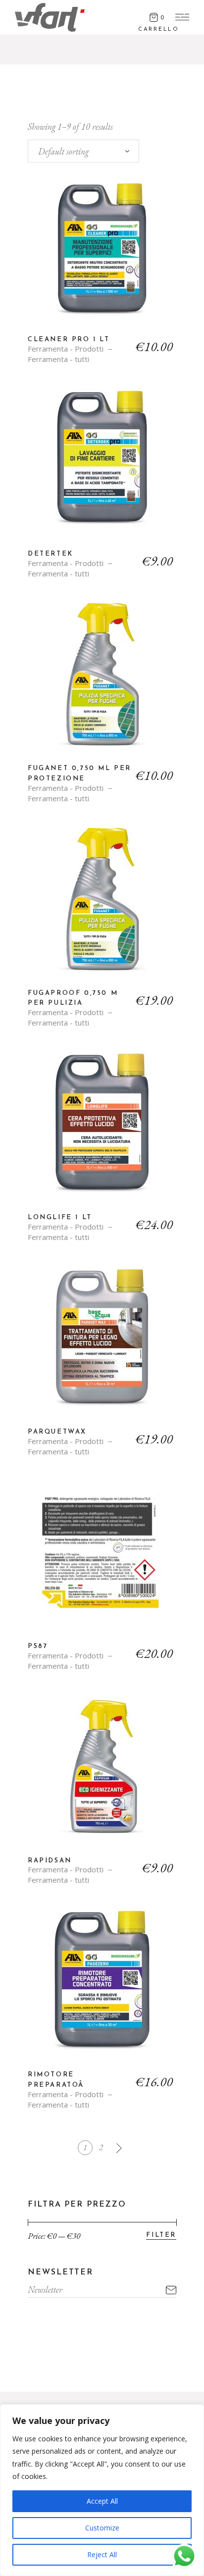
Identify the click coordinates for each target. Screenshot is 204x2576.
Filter (161, 2235)
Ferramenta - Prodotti (66, 349)
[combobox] (83, 151)
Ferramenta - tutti (58, 359)
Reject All (102, 2554)
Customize (102, 2528)
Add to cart (102, 256)
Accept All (102, 2501)
